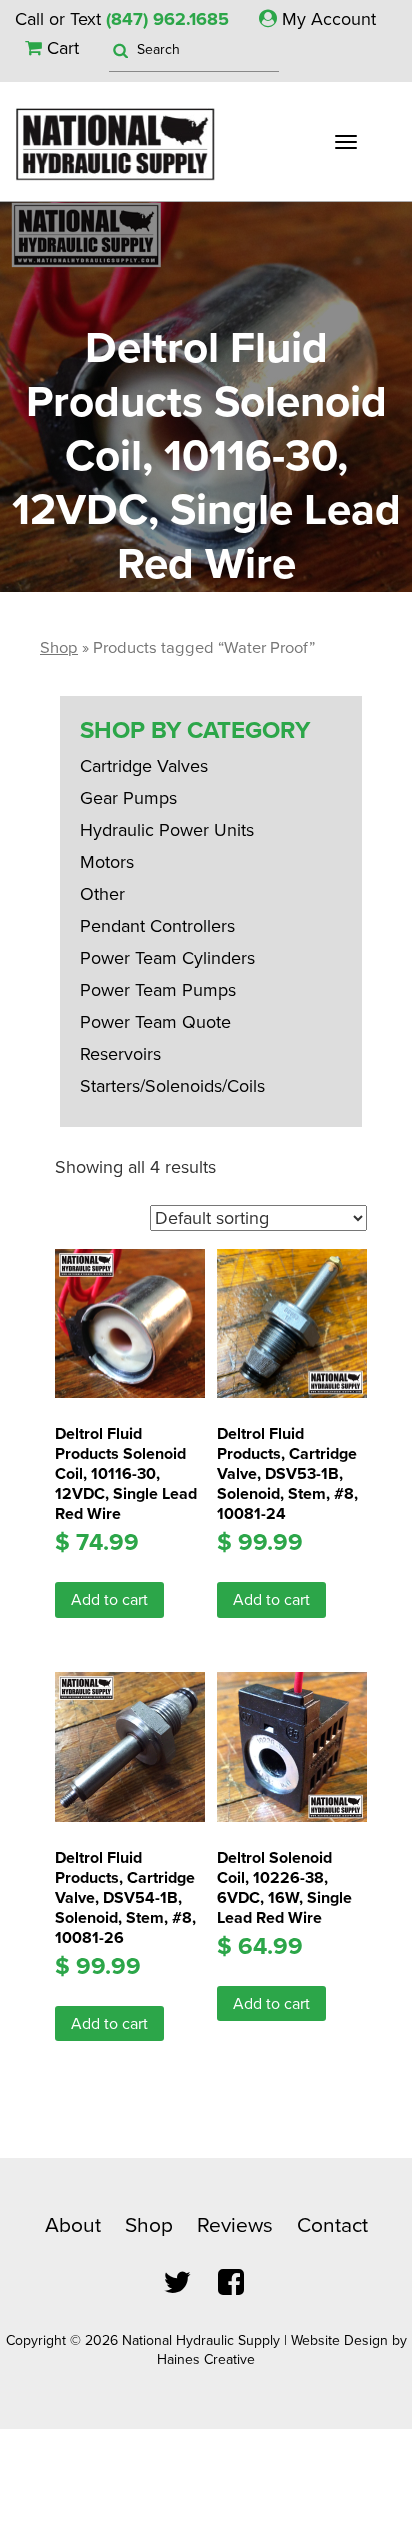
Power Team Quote (155, 1022)
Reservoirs (120, 1054)
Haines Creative (206, 2359)
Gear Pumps (128, 798)
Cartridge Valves (144, 766)
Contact (332, 2225)
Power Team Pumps (158, 990)
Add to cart (109, 1600)
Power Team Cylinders (167, 958)
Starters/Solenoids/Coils (172, 1086)
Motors (107, 862)
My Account (326, 19)
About (73, 2225)
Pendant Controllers (157, 926)
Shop (59, 648)
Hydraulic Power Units (167, 830)
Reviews (235, 2225)
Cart (60, 48)
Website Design (339, 2340)
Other (102, 894)
